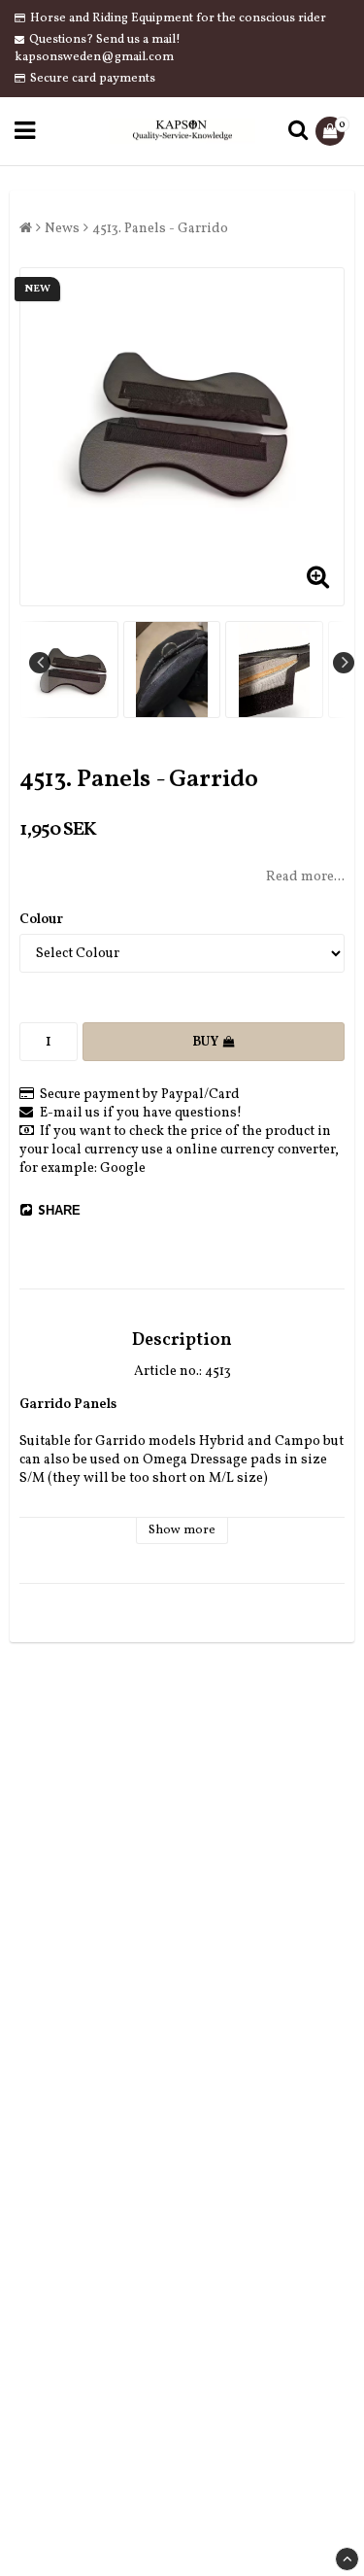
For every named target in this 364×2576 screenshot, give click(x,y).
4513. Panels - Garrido (160, 229)
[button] (332, 131)
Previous (40, 663)
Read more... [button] (305, 877)
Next (344, 663)
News (62, 229)
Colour (41, 920)
